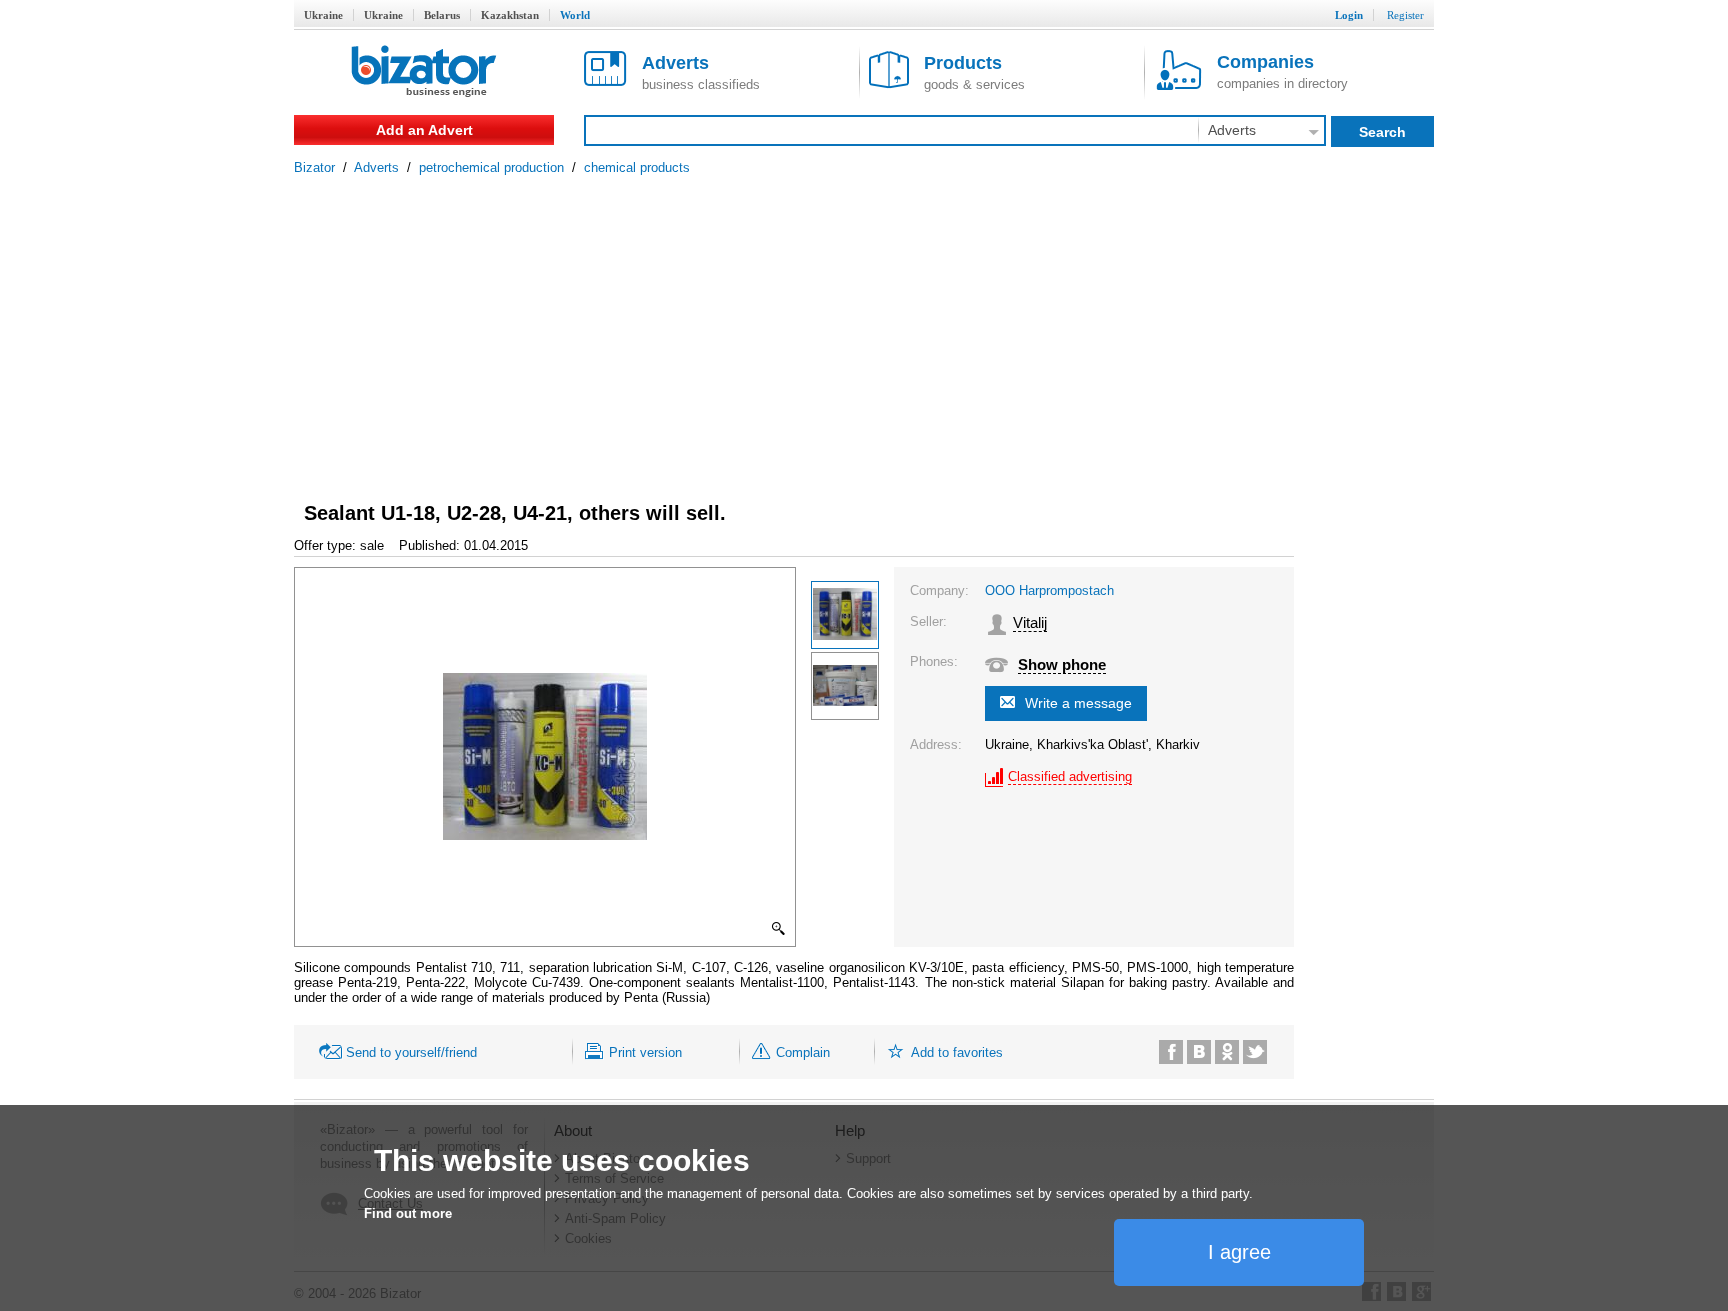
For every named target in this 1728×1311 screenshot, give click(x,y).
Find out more (408, 1213)
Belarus (442, 15)
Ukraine (323, 15)
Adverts (376, 167)
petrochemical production (491, 167)
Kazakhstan (510, 15)
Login (1349, 15)
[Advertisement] (864, 325)
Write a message (1078, 703)
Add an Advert (424, 130)
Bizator (314, 167)
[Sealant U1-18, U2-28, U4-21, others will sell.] (845, 615)
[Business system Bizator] (424, 72)
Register (1405, 15)
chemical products (637, 167)
